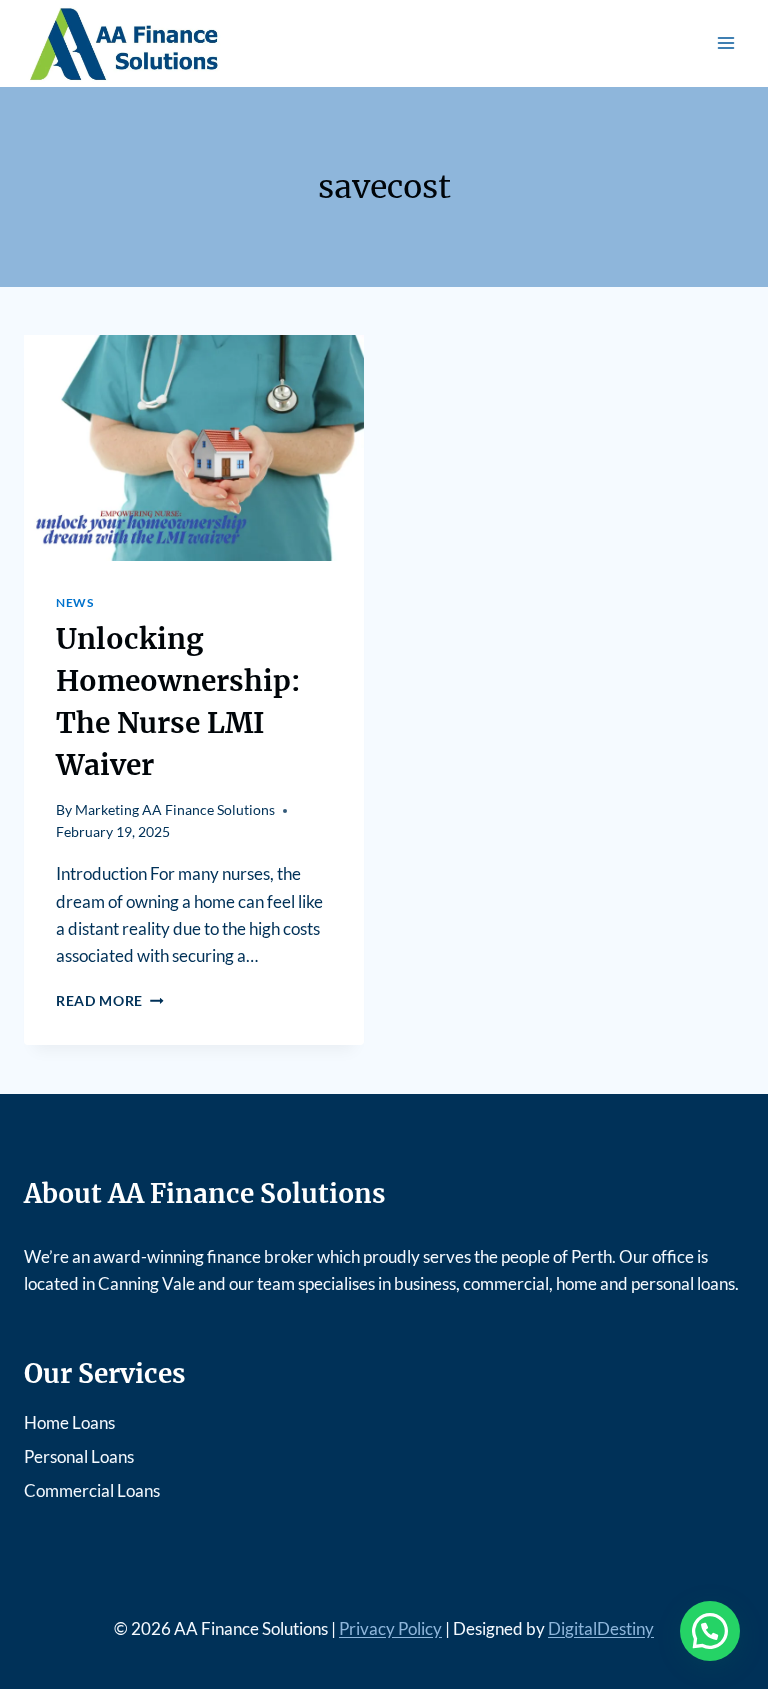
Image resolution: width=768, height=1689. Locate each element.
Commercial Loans (92, 1490)
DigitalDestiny (601, 1628)
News (74, 602)
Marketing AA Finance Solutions (175, 810)
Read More (110, 1001)
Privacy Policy (390, 1628)
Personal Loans (79, 1456)
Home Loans (69, 1422)
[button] (710, 1631)
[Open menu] (725, 43)
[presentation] (194, 448)
